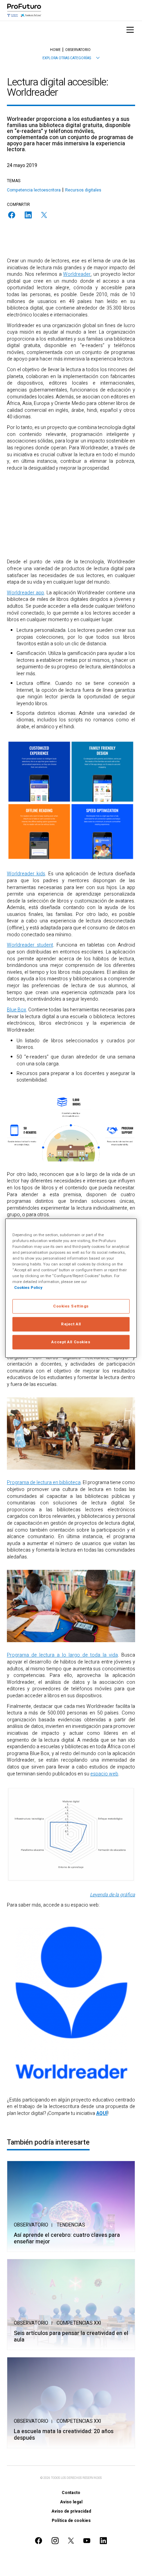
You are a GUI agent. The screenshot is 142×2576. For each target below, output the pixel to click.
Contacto (71, 2493)
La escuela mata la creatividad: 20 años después (64, 2435)
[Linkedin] (28, 215)
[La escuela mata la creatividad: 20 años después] (71, 2403)
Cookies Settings (71, 1306)
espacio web (104, 1774)
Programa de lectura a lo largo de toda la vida (62, 1655)
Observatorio (31, 2225)
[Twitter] (44, 215)
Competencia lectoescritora (34, 190)
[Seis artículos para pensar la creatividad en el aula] (71, 2304)
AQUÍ (102, 2113)
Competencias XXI (79, 2323)
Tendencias (71, 2225)
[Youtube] (87, 2541)
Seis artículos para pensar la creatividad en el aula (71, 2337)
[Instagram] (55, 2541)
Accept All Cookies (71, 1342)
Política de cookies (71, 2521)
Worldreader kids (26, 874)
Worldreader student (30, 945)
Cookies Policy (28, 1288)
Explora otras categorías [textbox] (67, 58)
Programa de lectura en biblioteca (44, 1483)
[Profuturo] (24, 10)
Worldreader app (26, 593)
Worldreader (77, 274)
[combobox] (71, 58)
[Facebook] (12, 215)
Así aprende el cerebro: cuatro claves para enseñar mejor (67, 2239)
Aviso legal (71, 2502)
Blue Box (17, 1010)
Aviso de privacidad (71, 2511)
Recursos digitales (83, 190)
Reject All (71, 1324)
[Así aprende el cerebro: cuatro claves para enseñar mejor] (71, 2206)
